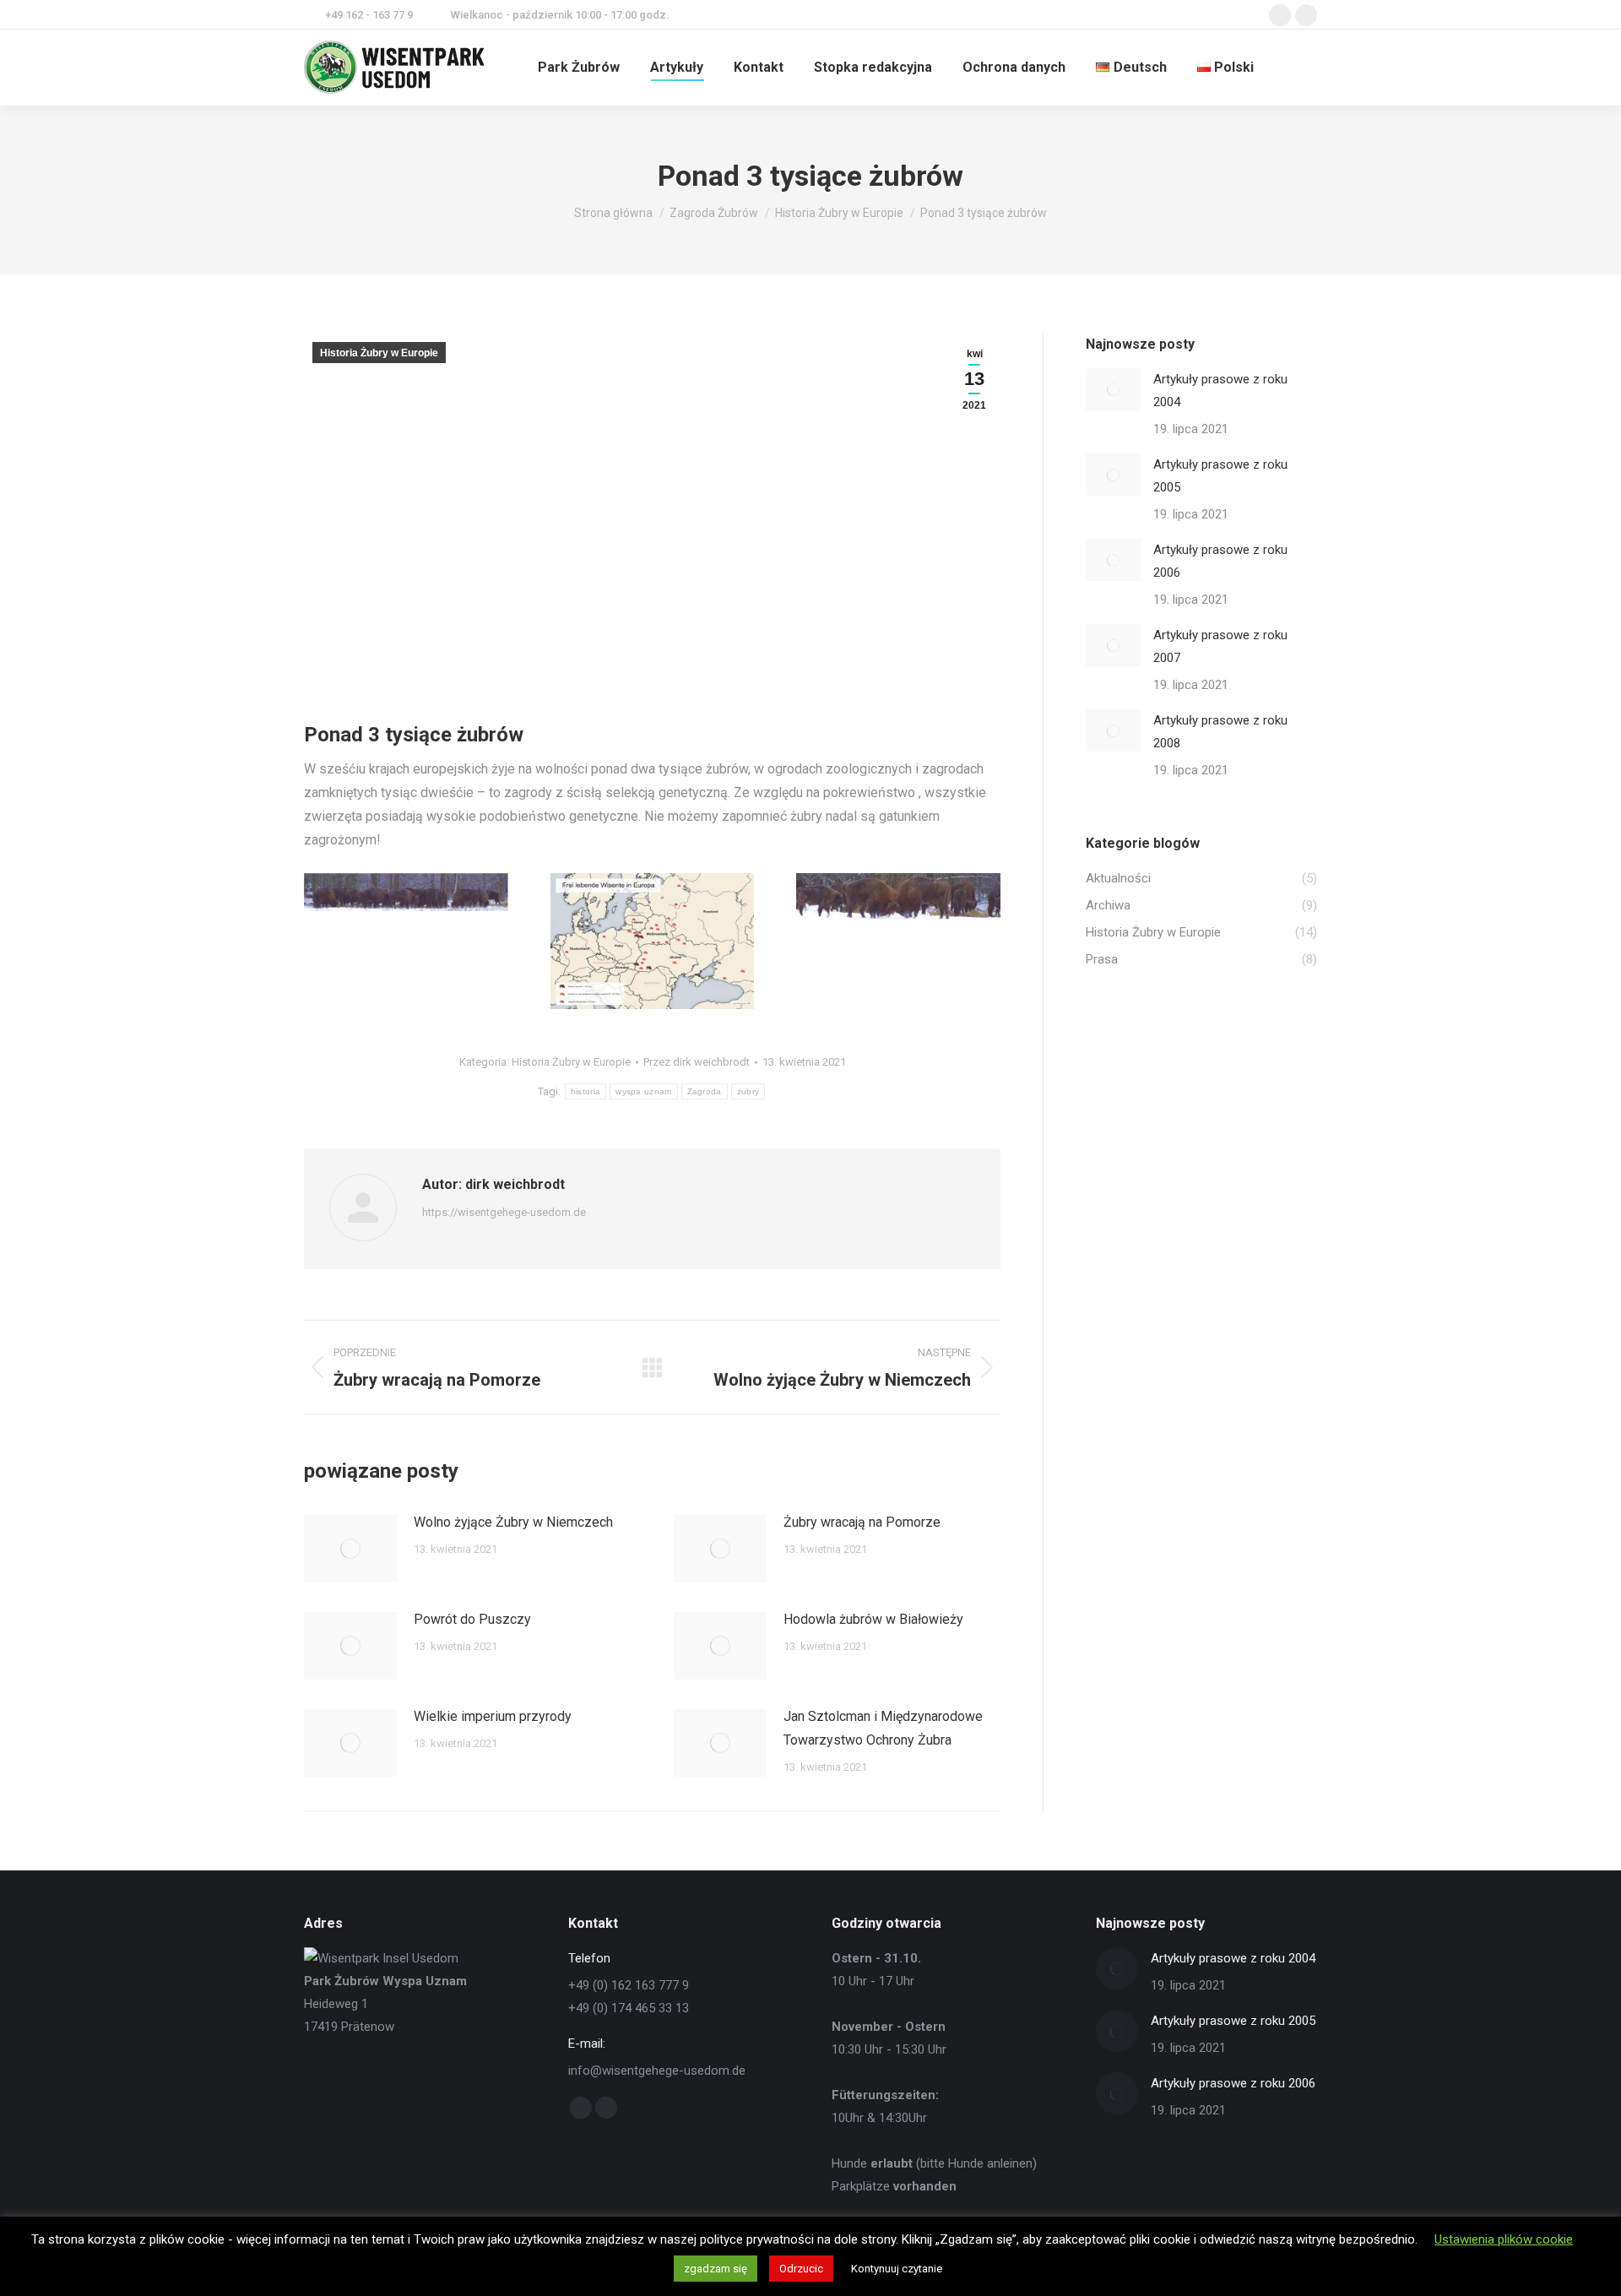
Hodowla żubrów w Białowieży (873, 1619)
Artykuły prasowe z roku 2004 (1220, 391)
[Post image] (350, 1549)
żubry (748, 1091)
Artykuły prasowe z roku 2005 (1220, 476)
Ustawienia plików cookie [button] (1504, 2239)
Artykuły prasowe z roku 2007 (1220, 646)
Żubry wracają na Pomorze (862, 1522)
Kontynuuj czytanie (897, 2269)
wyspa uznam (643, 1091)
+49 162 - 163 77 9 (369, 15)
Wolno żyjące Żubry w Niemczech (513, 1522)
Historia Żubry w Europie (379, 353)
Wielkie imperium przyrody (493, 1716)
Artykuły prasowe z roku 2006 (1220, 561)
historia (586, 1091)
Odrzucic (801, 2269)
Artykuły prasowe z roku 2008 (1220, 732)
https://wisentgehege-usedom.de (504, 1212)
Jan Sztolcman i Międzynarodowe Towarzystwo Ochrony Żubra (883, 1728)
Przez (697, 1062)
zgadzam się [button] (716, 2269)
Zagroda (705, 1091)
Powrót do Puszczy (472, 1619)
